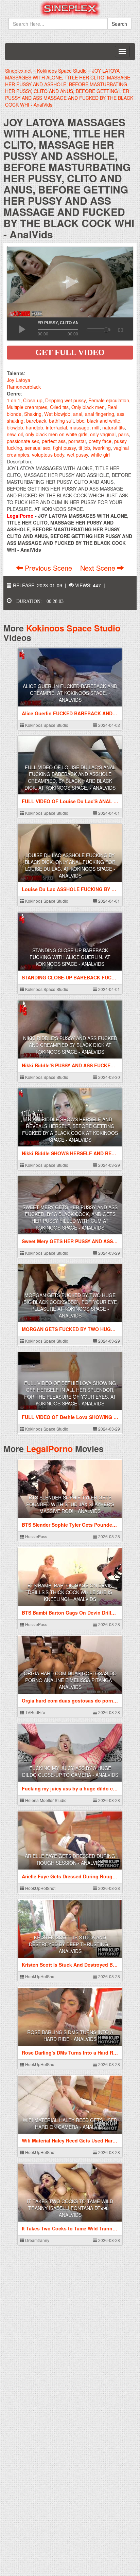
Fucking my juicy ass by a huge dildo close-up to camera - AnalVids (70, 1771)
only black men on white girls (56, 434)
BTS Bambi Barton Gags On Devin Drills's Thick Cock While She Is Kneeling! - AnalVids (70, 1592)
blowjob (15, 427)
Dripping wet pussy (65, 400)
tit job (84, 448)
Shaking (33, 414)
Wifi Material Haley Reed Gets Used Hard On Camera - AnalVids (70, 2123)
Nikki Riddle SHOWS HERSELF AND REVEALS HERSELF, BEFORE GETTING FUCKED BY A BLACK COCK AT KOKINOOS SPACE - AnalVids (70, 1129)
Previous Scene (48, 568)
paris (124, 434)
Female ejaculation (109, 400)
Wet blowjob (57, 414)
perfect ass (54, 441)
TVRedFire (35, 1712)
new (11, 434)
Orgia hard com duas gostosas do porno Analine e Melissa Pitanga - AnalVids (70, 1680)
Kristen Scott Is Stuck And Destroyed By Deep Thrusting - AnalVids (70, 1944)
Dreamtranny (37, 2240)
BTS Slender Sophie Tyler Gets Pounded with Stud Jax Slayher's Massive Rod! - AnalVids (70, 1504)
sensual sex (38, 448)
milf (96, 427)
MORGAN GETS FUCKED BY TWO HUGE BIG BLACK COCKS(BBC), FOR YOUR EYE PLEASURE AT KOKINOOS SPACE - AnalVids (70, 1305)
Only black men (88, 407)
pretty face (100, 441)
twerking (102, 448)
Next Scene (99, 568)
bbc (80, 421)
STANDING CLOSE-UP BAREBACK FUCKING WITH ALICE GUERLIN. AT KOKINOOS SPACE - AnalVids (70, 957)
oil (20, 434)
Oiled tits (59, 407)
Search (119, 24)
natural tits (113, 427)
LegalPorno (49, 1449)
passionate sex (23, 441)
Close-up (33, 400)
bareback (36, 421)
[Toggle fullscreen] (120, 329)
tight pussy (64, 448)
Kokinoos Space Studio (73, 628)
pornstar (77, 441)
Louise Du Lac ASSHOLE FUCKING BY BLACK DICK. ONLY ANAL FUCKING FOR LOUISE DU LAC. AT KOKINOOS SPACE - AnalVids (70, 865)
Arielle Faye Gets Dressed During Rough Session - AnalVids (70, 1859)
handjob (34, 427)
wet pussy (77, 455)
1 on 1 (14, 400)
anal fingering (100, 414)
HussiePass (36, 1536)
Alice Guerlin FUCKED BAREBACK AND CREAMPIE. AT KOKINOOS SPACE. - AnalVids (70, 693)
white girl (100, 455)
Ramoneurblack (24, 387)
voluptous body (48, 455)
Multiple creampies (27, 407)
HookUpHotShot (40, 1888)
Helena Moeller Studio (45, 1800)
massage (80, 427)
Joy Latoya (19, 380)
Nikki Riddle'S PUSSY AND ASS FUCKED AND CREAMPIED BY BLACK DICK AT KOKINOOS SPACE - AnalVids (70, 1045)
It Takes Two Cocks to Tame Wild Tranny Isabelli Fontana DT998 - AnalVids (70, 2208)
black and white (104, 421)
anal (78, 414)
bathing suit (61, 421)
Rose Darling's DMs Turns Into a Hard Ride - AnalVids (70, 2036)
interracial (56, 427)
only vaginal (103, 434)
